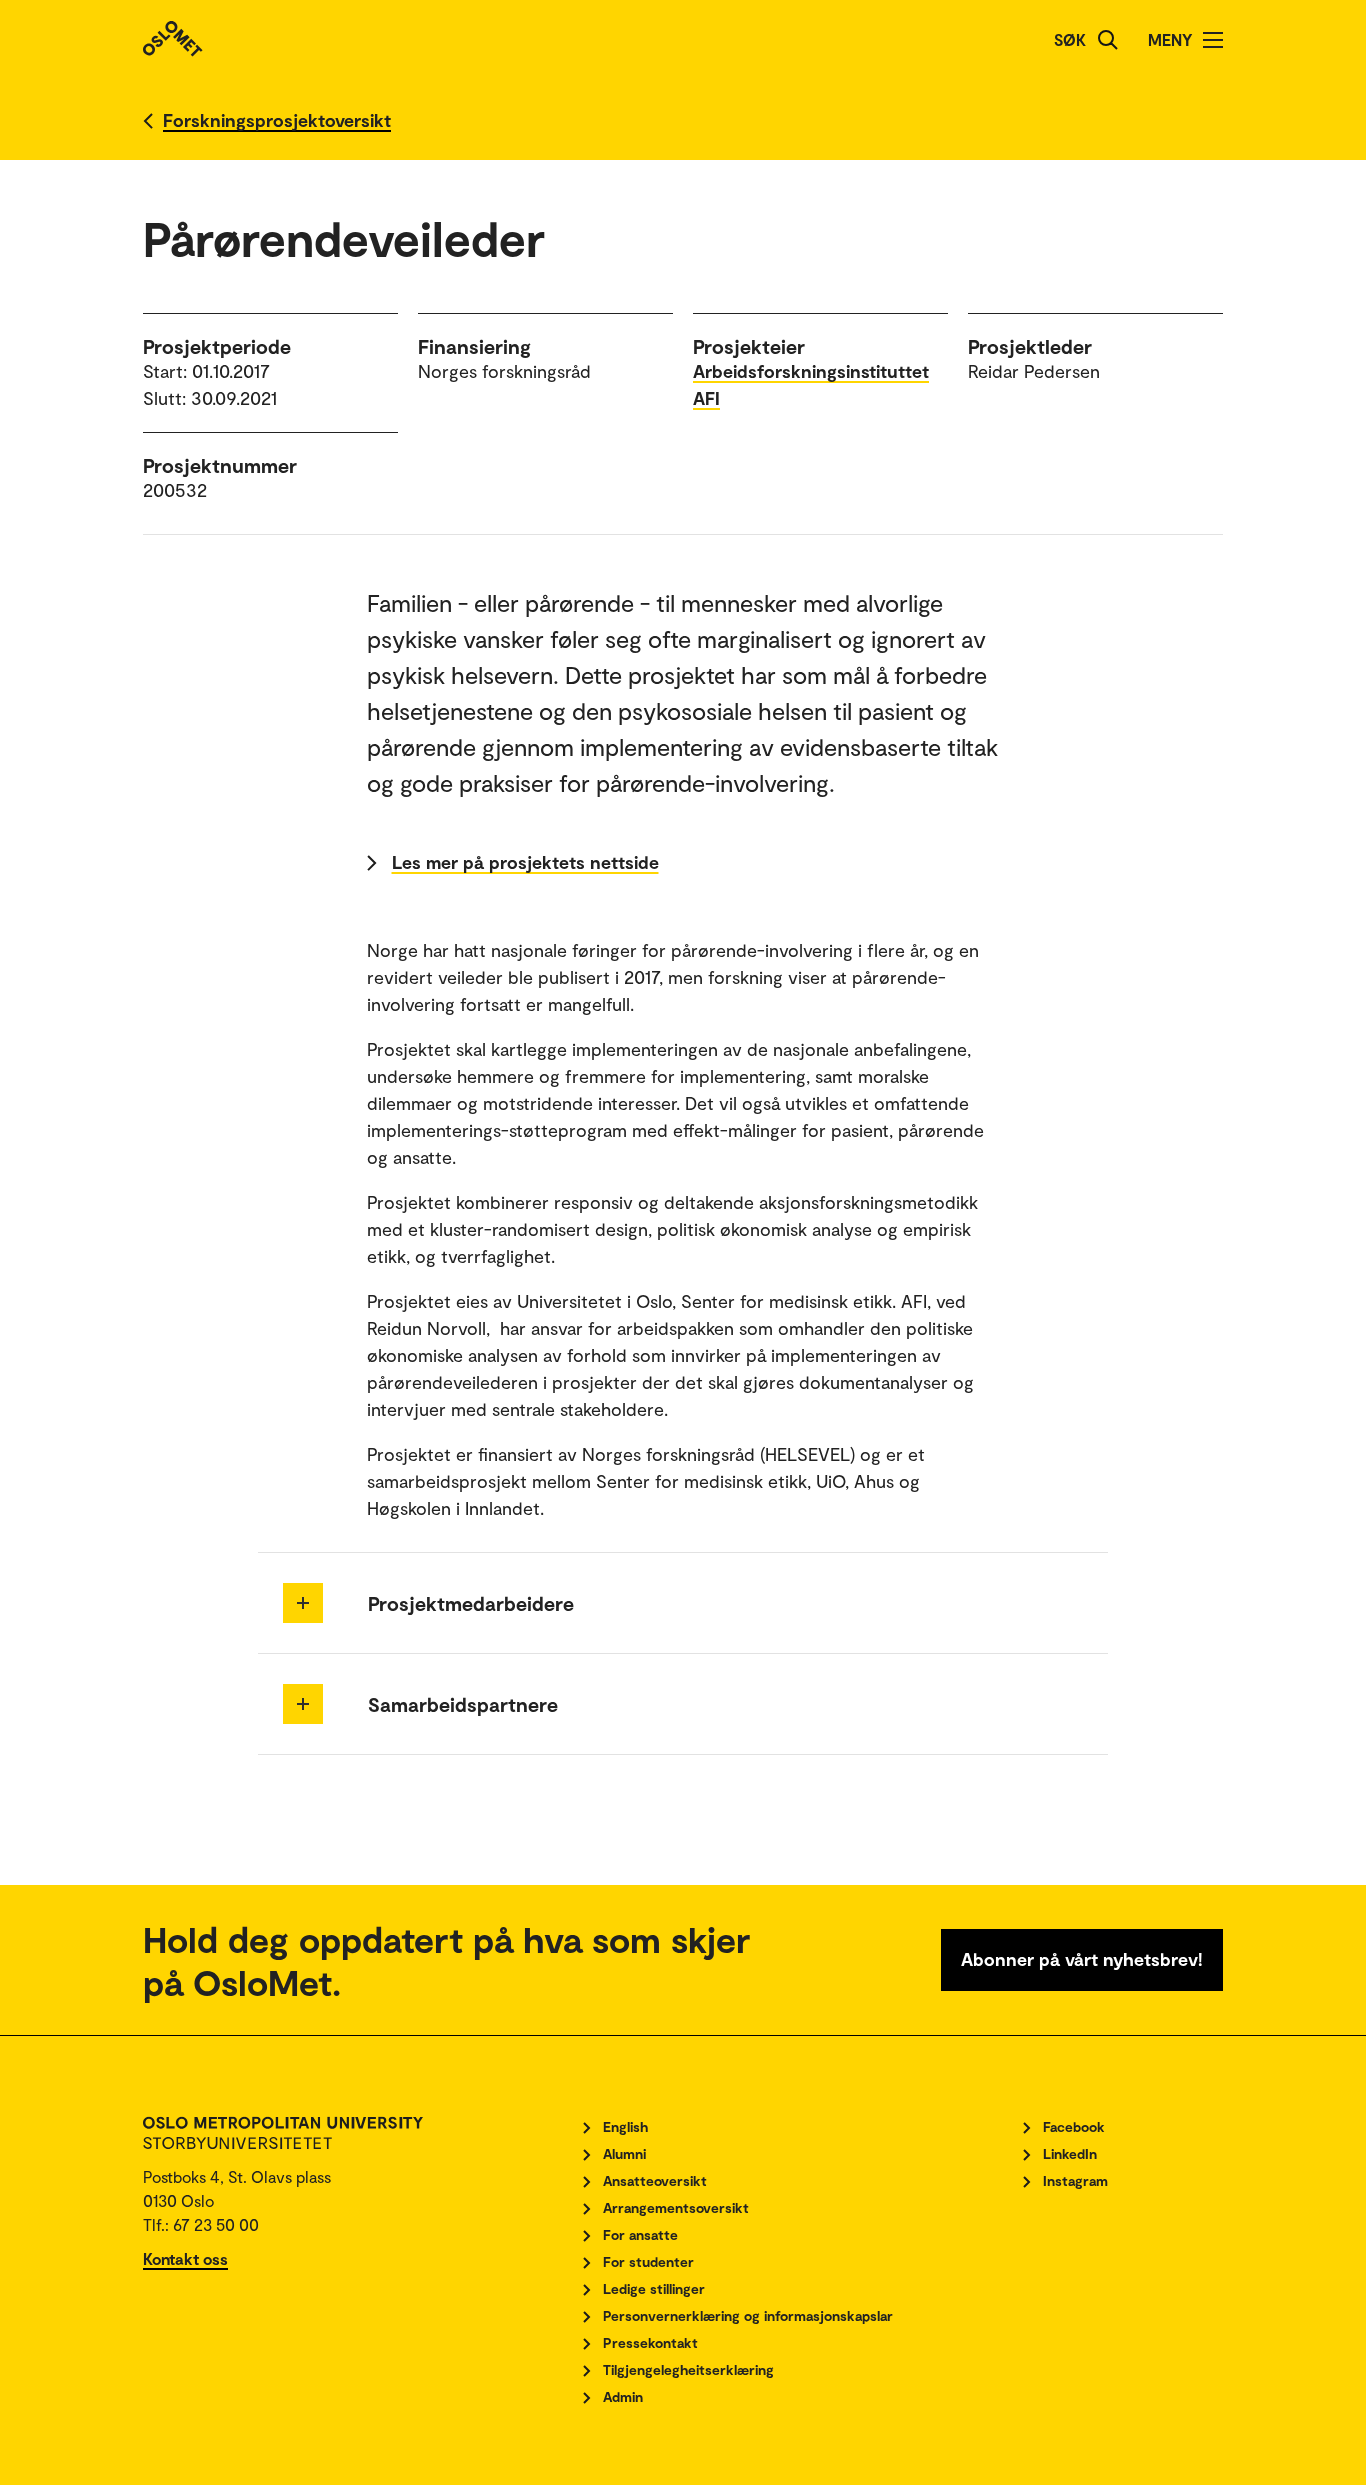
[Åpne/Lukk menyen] (1213, 40)
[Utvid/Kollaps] (303, 1603)
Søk (1070, 39)
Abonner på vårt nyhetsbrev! (1082, 1959)
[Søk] (1108, 40)
